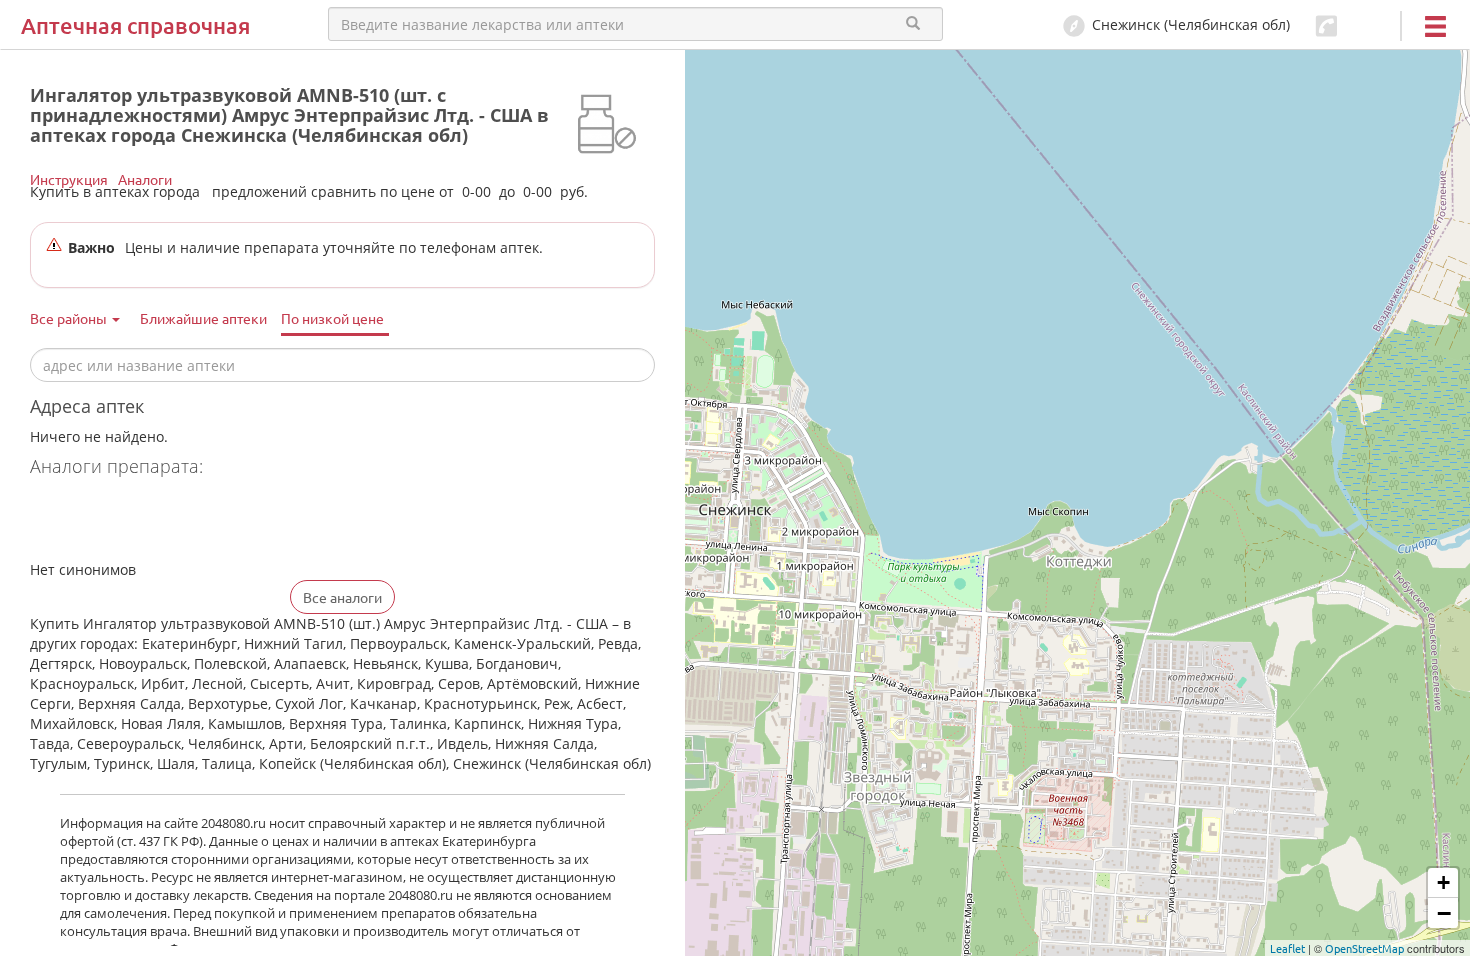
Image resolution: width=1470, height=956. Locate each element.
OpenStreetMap (1364, 948)
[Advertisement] (264, 521)
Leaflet (1287, 948)
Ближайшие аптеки (203, 318)
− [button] (1444, 913)
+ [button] (1443, 882)
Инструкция (69, 179)
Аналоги (145, 179)
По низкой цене (332, 318)
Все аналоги (342, 597)
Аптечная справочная (135, 25)
